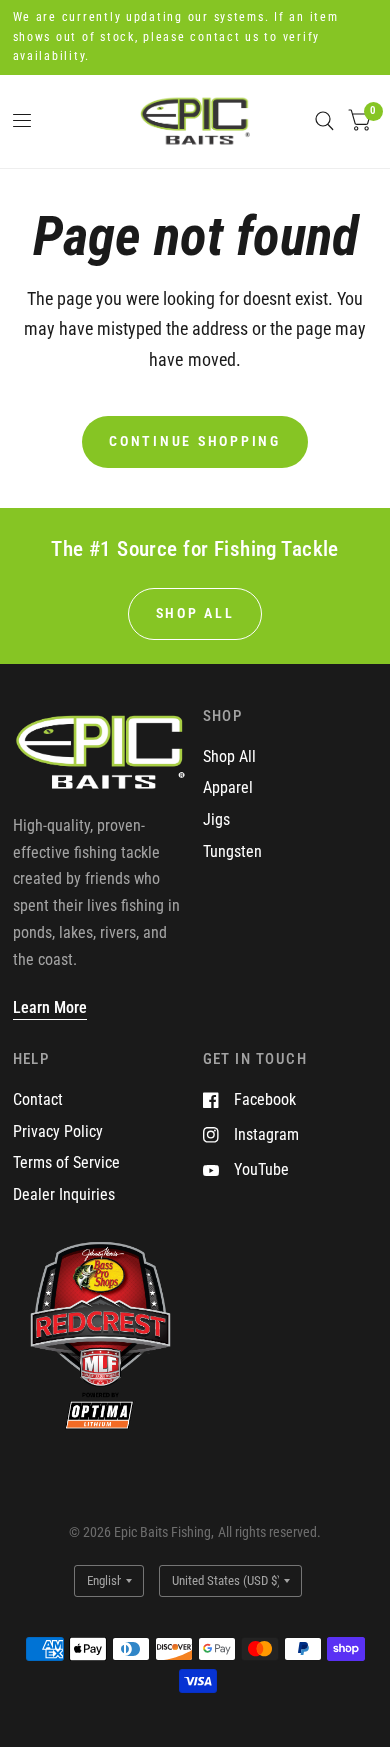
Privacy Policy (58, 1131)
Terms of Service (66, 1162)
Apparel (228, 787)
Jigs (216, 819)
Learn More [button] (50, 1007)
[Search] (324, 121)
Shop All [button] (195, 613)
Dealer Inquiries (64, 1194)
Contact (38, 1099)
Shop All (229, 756)
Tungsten (232, 851)
